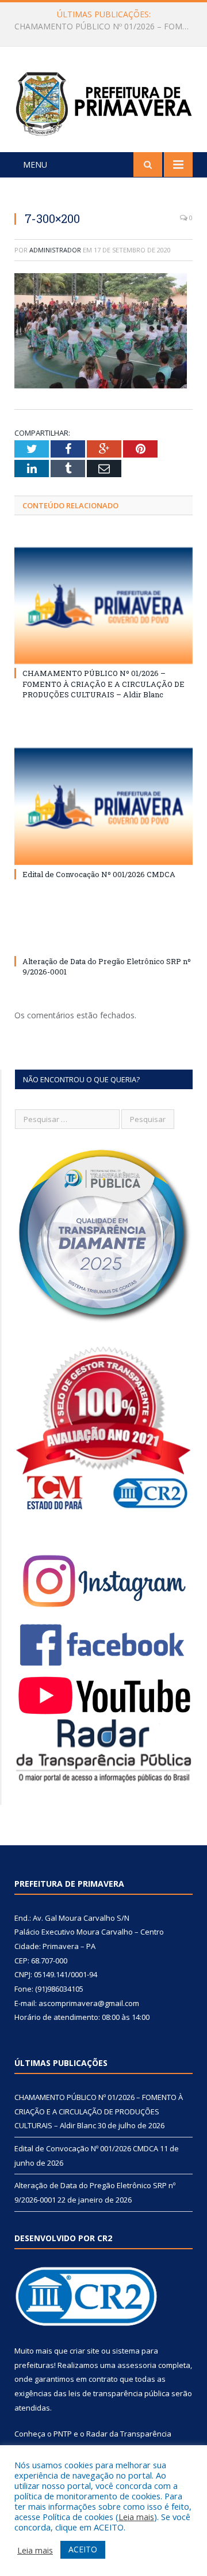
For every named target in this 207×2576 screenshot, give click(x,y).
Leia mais (136, 2517)
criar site (85, 2351)
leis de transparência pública (119, 2393)
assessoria (137, 2365)
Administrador (55, 250)
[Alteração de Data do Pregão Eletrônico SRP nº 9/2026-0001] (103, 940)
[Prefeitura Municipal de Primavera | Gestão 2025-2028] (103, 101)
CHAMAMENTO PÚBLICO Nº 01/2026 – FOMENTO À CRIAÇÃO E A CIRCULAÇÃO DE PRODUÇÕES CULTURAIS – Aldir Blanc (103, 683)
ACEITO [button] (83, 2549)
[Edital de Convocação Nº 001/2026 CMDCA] (103, 807)
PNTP (63, 2434)
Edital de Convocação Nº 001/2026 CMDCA (101, 27)
